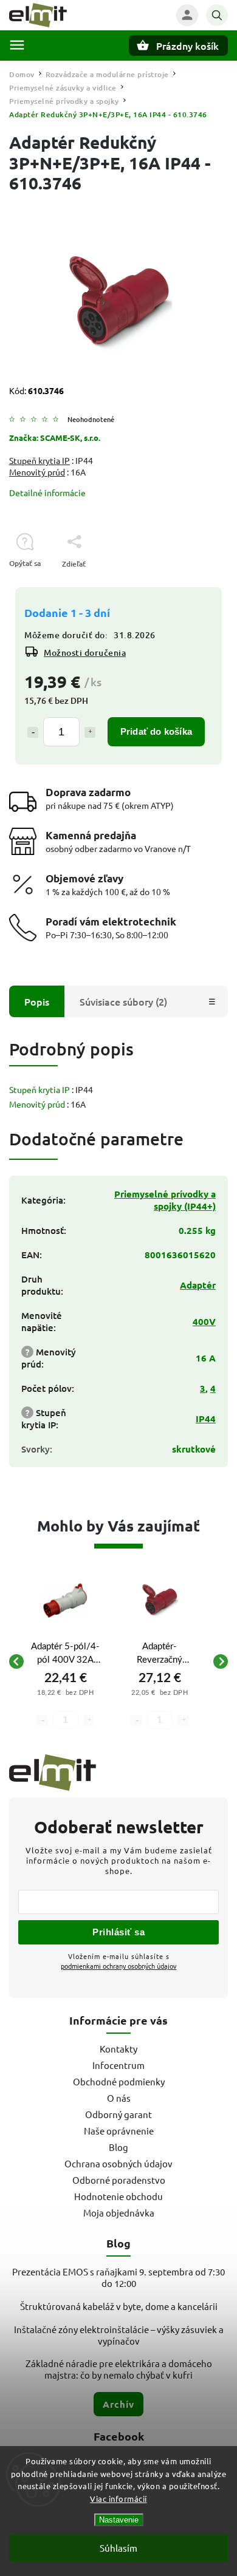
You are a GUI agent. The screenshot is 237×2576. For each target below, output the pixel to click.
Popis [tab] (37, 1001)
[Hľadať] (217, 15)
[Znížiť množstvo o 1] (33, 732)
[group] (65, 1661)
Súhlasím (118, 2548)
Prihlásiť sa (118, 1932)
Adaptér (198, 1285)
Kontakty (118, 2049)
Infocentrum (118, 2065)
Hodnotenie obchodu (118, 2196)
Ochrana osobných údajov (118, 2163)
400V (204, 1321)
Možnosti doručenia (85, 653)
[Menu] (17, 45)
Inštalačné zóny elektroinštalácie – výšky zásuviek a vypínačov (119, 2335)
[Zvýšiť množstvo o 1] (90, 732)
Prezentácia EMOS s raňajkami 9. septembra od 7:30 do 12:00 (118, 2277)
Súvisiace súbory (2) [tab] (123, 1001)
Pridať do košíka (156, 731)
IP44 (206, 1419)
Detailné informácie (47, 492)
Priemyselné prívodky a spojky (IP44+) (165, 1200)
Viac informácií (118, 2499)
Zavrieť (188, 585)
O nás (119, 2098)
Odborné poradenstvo (119, 2180)
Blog (118, 2147)
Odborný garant (118, 2114)
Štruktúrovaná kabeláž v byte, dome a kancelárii (119, 2306)
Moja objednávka (119, 2213)
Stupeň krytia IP (39, 460)
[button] (65, 1703)
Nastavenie (119, 2520)
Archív (118, 2404)
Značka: (55, 438)
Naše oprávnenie (119, 2131)
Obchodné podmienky (119, 2081)
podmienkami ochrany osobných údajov (119, 1966)
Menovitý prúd (37, 472)
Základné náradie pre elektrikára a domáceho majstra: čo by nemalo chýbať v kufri (119, 2369)
